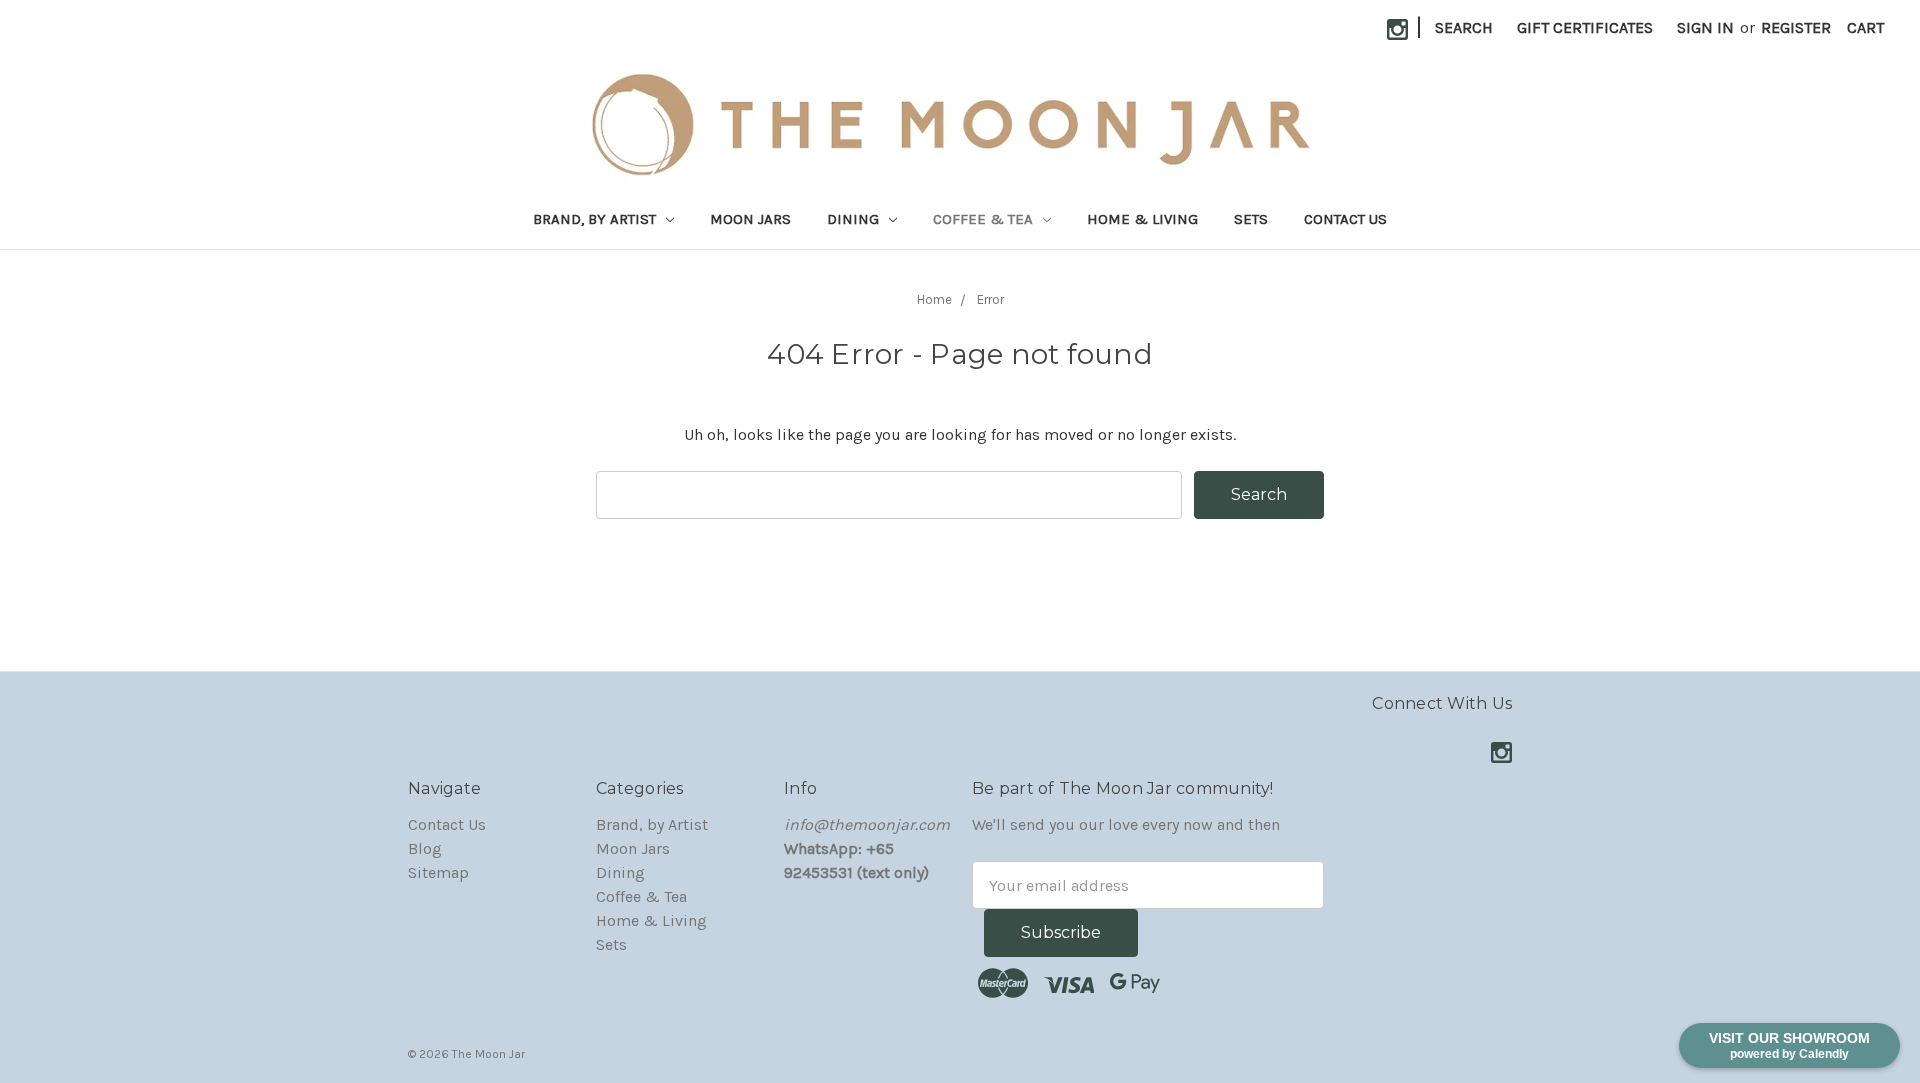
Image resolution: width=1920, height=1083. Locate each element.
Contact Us (1345, 219)
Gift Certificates (1585, 27)
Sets (1251, 219)
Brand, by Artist (596, 219)
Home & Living (1142, 219)
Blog (425, 848)
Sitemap (438, 872)
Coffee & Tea (985, 219)
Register (1796, 27)
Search (1464, 27)
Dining (855, 219)
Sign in (1705, 27)
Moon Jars (750, 219)
